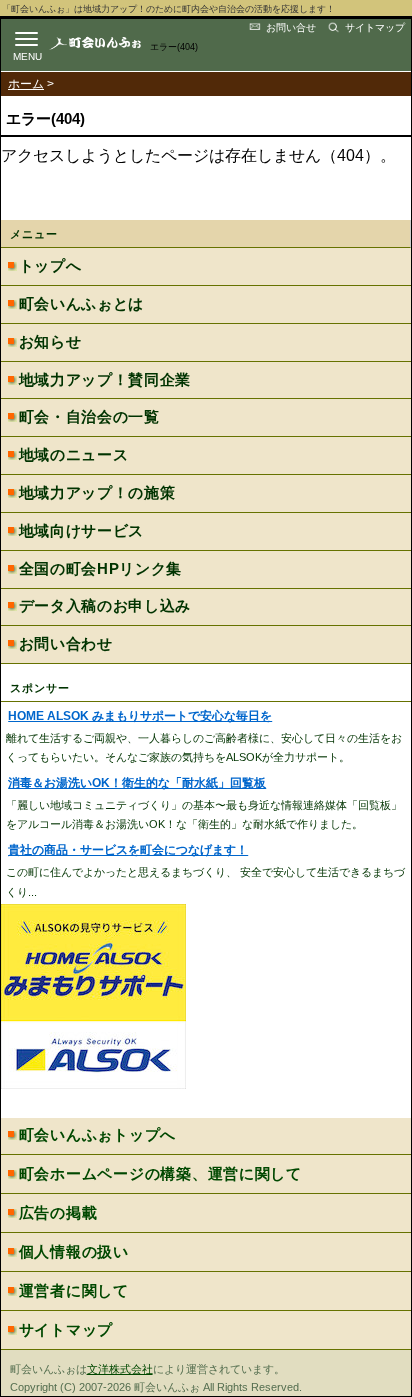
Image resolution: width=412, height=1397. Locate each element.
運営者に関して (74, 1291)
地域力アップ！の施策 (97, 493)
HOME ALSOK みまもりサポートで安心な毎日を (140, 716)
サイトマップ (375, 27)
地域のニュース (74, 455)
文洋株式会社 (120, 1369)
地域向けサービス (81, 531)
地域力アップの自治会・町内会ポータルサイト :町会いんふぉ (112, 42)
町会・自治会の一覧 (89, 417)
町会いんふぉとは (81, 304)
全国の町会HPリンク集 (100, 569)
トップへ (50, 266)
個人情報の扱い (74, 1252)
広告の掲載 (58, 1213)
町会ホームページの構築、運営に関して (160, 1174)
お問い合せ (291, 27)
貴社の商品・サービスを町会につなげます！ (128, 850)
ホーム (26, 84)
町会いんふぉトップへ (97, 1135)
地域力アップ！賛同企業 (105, 380)
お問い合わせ (66, 644)
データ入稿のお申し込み (105, 606)
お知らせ (50, 342)
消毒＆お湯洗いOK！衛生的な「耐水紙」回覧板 (137, 783)
